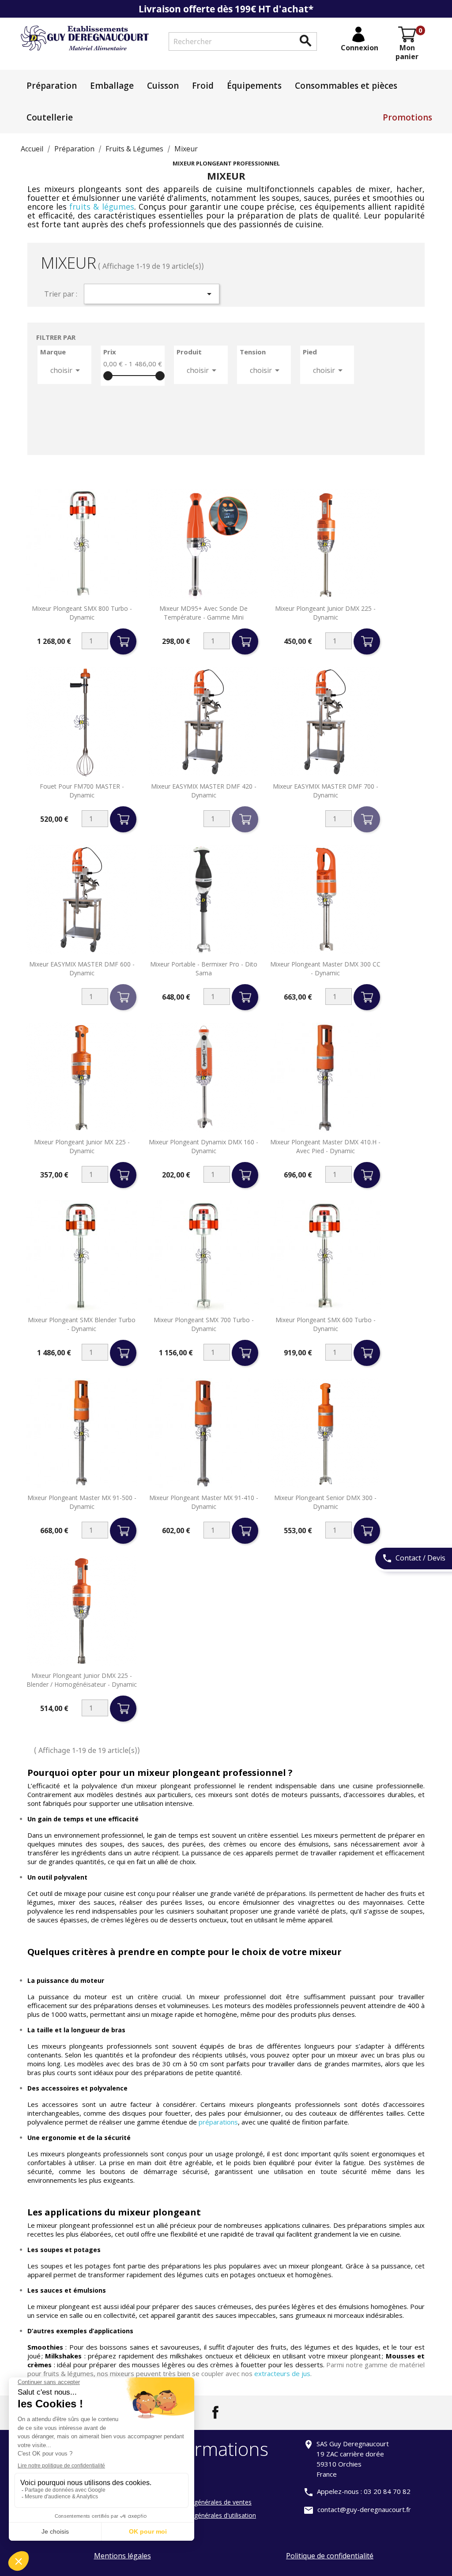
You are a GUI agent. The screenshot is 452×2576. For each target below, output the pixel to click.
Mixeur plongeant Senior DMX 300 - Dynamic (325, 1502)
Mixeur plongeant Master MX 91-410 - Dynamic (204, 1502)
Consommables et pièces (346, 86)
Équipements (254, 86)
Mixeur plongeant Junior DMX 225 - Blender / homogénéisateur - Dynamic (82, 1680)
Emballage (112, 86)
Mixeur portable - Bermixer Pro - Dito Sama (204, 968)
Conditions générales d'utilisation (209, 2515)
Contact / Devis (414, 1558)
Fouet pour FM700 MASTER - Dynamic (82, 791)
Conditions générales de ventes (207, 2502)
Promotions (407, 117)
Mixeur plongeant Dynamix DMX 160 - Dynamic (203, 1146)
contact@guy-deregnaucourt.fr (364, 2509)
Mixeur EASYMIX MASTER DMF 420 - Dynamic (204, 791)
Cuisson (163, 86)
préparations (218, 2122)
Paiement (176, 2476)
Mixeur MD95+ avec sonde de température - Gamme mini (203, 613)
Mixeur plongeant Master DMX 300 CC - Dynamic (325, 968)
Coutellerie (50, 117)
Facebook (215, 2412)
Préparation (52, 86)
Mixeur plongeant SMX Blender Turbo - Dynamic (82, 1324)
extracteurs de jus (282, 2373)
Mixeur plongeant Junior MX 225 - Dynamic (82, 1146)
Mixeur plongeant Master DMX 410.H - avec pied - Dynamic (325, 1146)
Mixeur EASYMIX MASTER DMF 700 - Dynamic (326, 791)
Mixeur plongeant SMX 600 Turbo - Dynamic (326, 1324)
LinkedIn (237, 2412)
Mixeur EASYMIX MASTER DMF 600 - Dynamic (82, 968)
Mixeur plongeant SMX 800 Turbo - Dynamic (82, 613)
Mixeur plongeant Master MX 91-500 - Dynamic (82, 1502)
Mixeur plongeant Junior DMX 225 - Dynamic (325, 613)
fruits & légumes (102, 207)
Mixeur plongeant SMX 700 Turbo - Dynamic (204, 1324)
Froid (203, 86)
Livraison (175, 2489)
